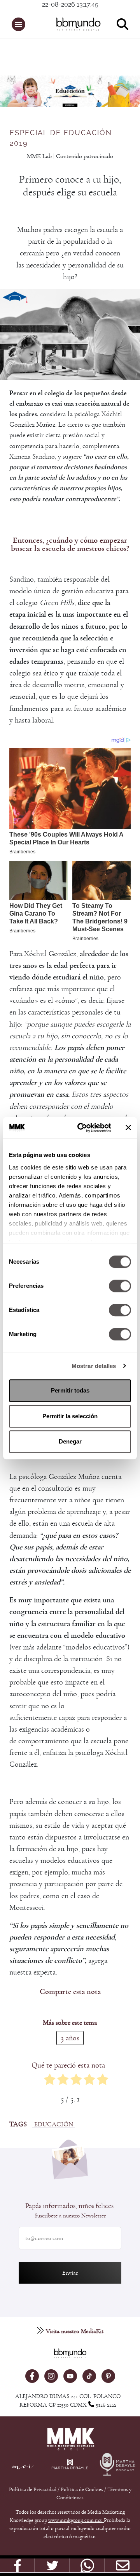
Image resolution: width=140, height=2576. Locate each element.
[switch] (120, 1286)
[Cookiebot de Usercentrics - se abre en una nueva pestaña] (82, 1128)
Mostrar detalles (94, 1366)
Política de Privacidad (33, 2490)
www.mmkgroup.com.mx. (76, 2520)
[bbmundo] (74, 24)
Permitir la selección (70, 1416)
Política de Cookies (82, 2490)
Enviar (70, 2273)
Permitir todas (70, 1390)
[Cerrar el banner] (128, 1128)
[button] (18, 24)
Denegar (70, 1441)
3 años (70, 2038)
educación (54, 2124)
